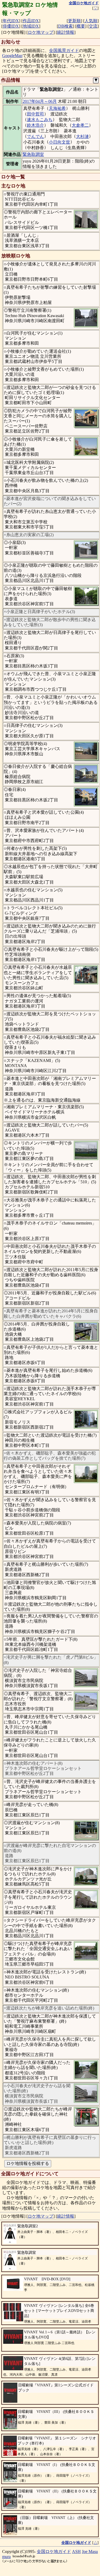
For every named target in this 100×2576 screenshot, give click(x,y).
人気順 (91, 21)
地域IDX (31, 26)
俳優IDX (11, 26)
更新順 (74, 21)
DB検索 (65, 26)
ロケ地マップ (41, 32)
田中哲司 (35, 114)
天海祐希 (57, 108)
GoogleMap (12, 56)
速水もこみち (40, 120)
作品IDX (31, 21)
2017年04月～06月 (40, 101)
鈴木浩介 (35, 125)
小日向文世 (59, 142)
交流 (93, 26)
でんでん (35, 136)
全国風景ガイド (64, 50)
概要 (81, 26)
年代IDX (11, 21)
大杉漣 (82, 136)
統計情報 (66, 32)
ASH (76, 2551)
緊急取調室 (33, 154)
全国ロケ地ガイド (54, 2551)
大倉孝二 (80, 125)
